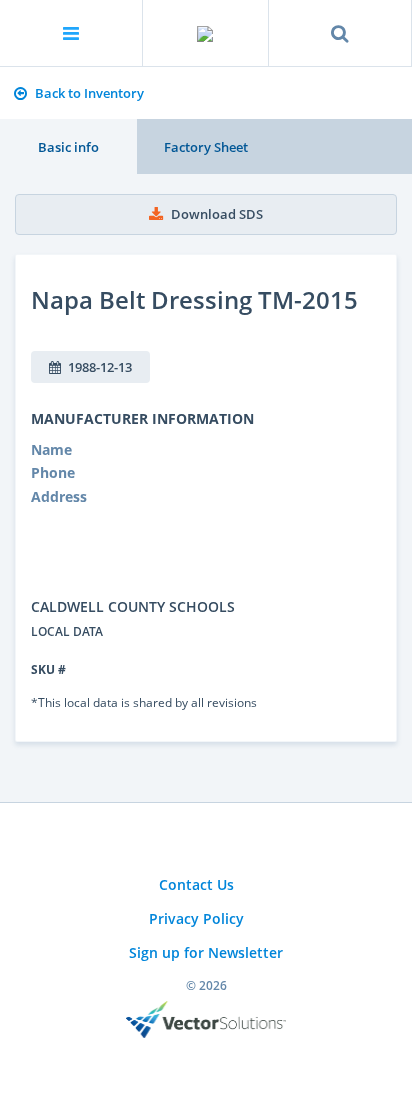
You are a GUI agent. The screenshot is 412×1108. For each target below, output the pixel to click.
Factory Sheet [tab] (206, 147)
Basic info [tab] (68, 147)
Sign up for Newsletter (206, 952)
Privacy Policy (196, 918)
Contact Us (196, 884)
